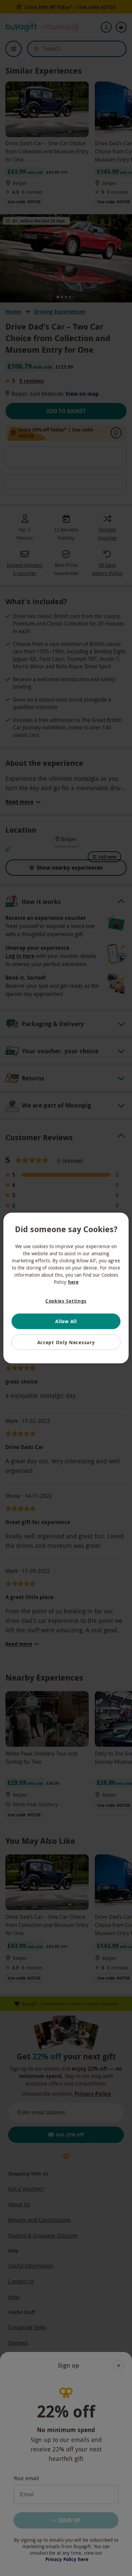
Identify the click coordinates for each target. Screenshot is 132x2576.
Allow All (66, 1321)
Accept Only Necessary (66, 1342)
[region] (66, 1288)
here (73, 1282)
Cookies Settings (66, 1301)
